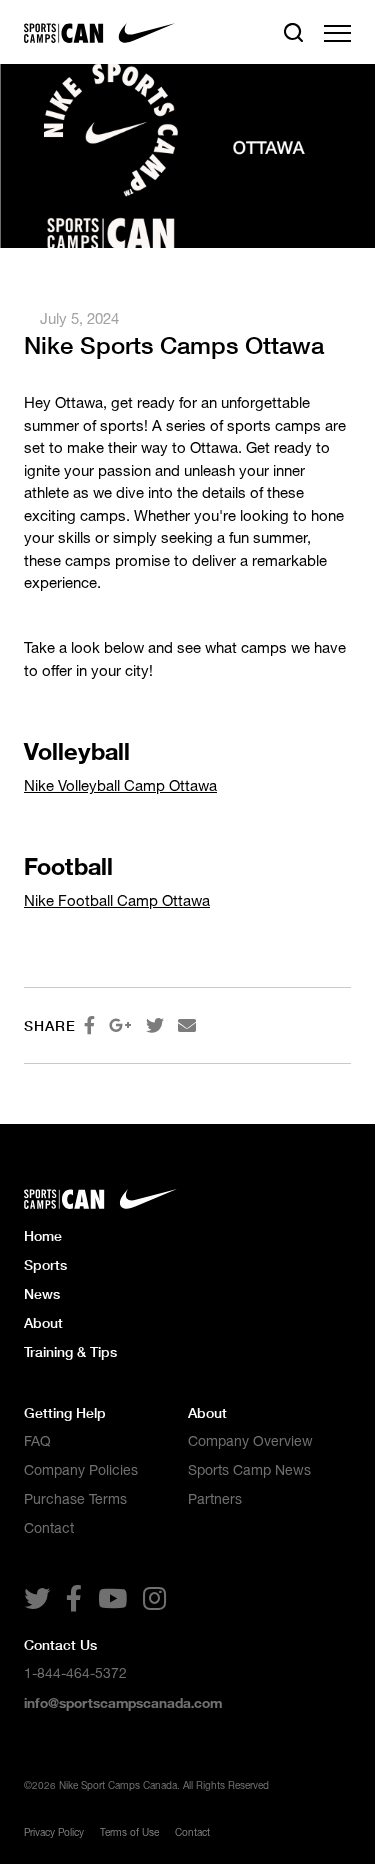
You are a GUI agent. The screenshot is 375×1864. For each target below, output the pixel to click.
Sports (45, 1264)
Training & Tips (70, 1351)
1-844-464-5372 (75, 1673)
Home (43, 1235)
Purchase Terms (75, 1499)
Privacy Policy (54, 1832)
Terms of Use (129, 1832)
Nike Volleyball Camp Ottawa (120, 785)
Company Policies (81, 1470)
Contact (49, 1528)
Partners (215, 1499)
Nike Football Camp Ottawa (117, 900)
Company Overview (250, 1441)
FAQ (37, 1441)
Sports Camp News (249, 1470)
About (43, 1322)
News (42, 1293)
